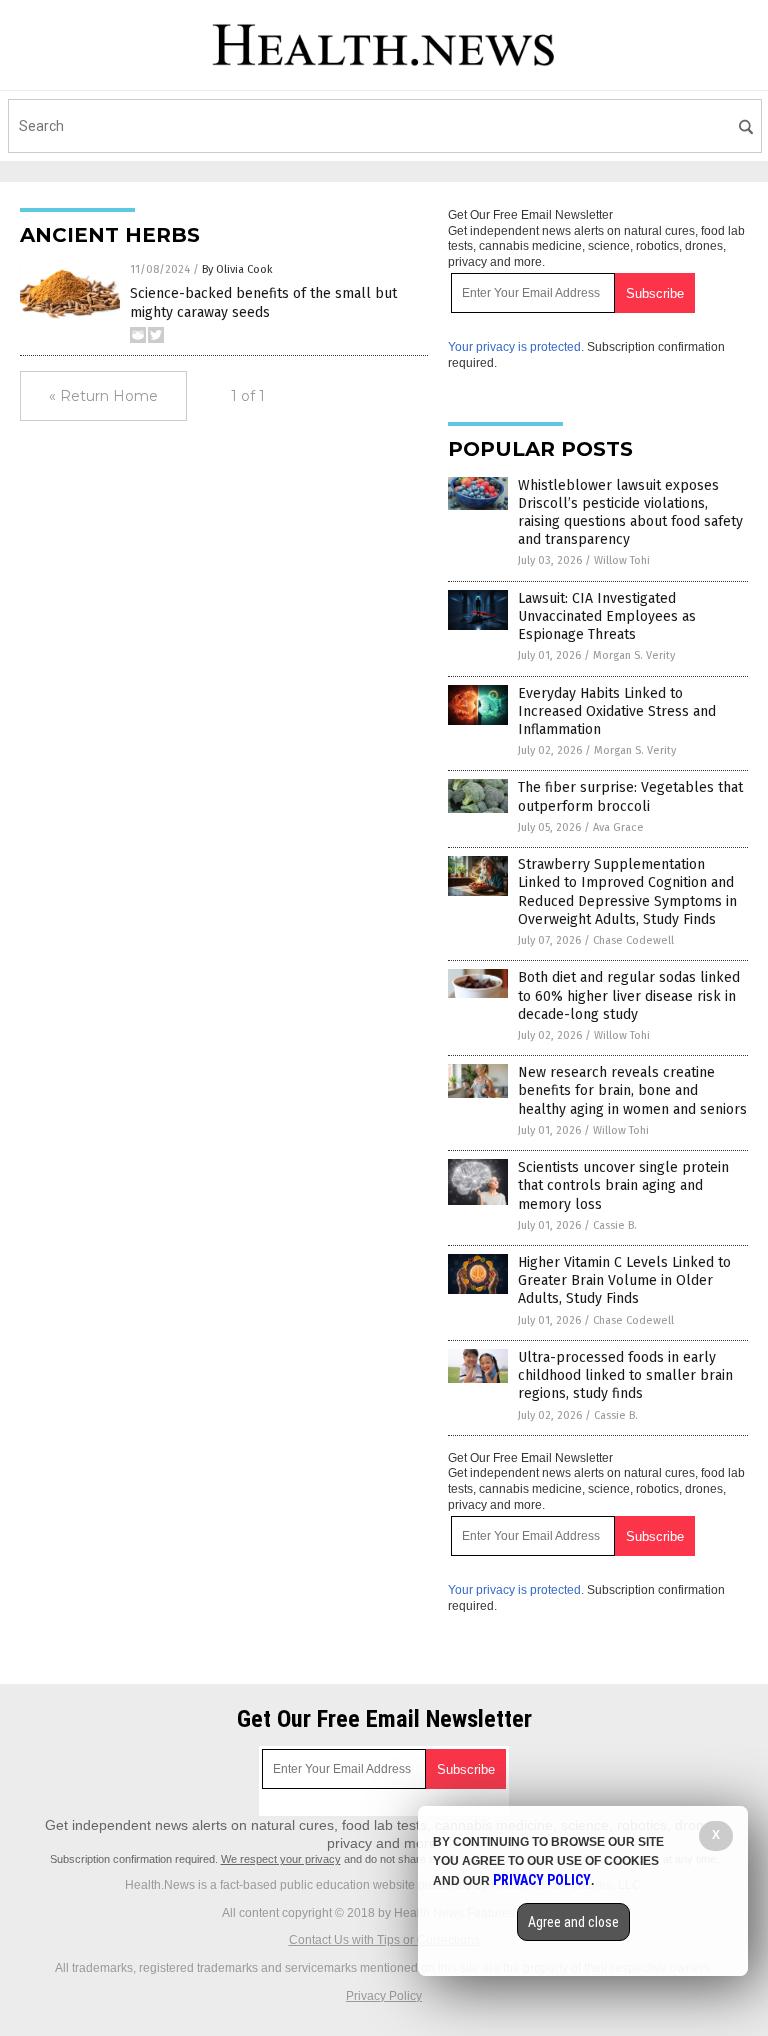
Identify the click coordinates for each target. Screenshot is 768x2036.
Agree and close (573, 1922)
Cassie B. (615, 1225)
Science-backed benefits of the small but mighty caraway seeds (263, 302)
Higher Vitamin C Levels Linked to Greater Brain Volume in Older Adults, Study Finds (624, 1280)
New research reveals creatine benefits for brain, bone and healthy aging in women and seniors (632, 1090)
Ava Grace (618, 827)
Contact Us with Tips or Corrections (384, 1940)
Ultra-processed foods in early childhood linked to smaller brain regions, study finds (625, 1375)
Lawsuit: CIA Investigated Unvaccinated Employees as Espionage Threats (607, 616)
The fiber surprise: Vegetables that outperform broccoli (630, 796)
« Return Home (103, 396)
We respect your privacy (281, 1859)
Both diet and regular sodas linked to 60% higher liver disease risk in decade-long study (629, 995)
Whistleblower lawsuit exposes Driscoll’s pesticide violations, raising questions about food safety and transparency (630, 513)
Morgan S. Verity (634, 655)
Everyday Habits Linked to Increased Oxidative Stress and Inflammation (617, 711)
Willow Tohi (622, 560)
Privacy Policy (384, 1996)
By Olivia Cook (237, 269)
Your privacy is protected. (516, 347)
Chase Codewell (633, 940)
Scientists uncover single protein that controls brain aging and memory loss (623, 1185)
